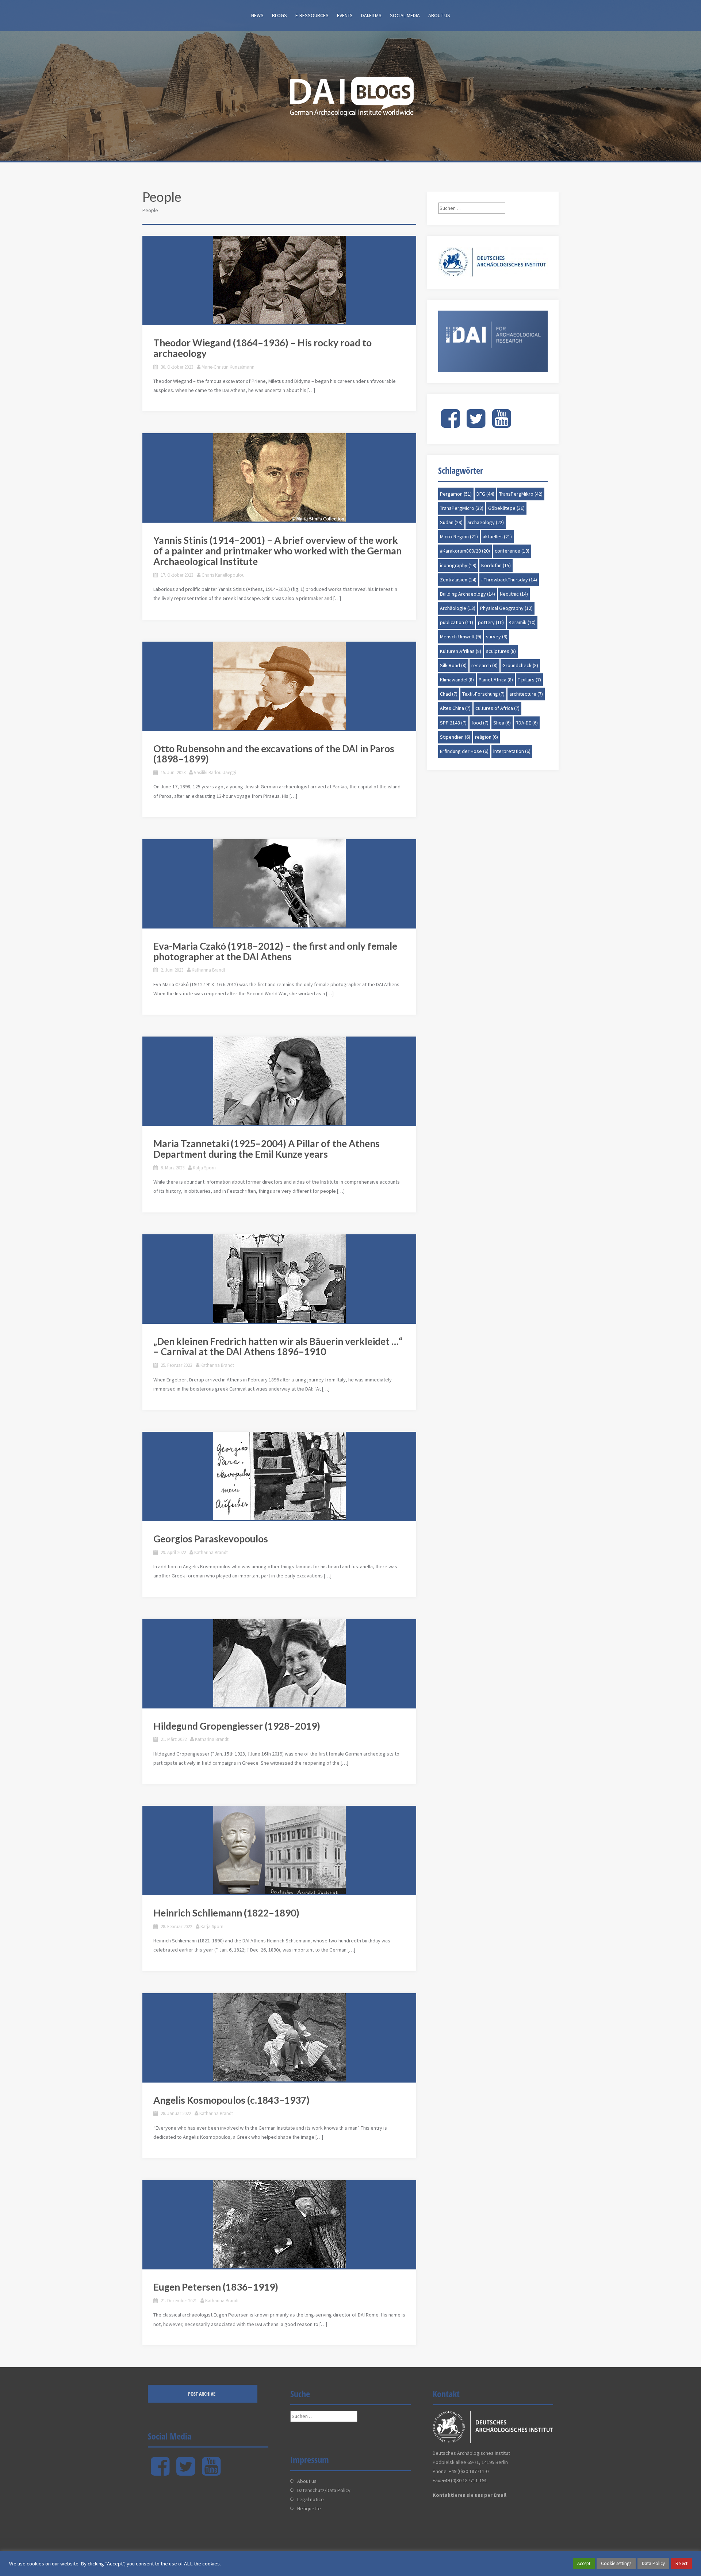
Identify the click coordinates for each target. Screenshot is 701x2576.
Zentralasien (458, 580)
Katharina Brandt (208, 970)
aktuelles (497, 537)
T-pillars (529, 680)
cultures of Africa (497, 708)
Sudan (451, 522)
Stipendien (455, 737)
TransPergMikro (521, 494)
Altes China (455, 708)
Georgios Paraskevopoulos (211, 1539)
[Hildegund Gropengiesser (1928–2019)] (279, 1663)
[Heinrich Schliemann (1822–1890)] (279, 1850)
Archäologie (458, 608)
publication (457, 622)
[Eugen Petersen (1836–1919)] (279, 2224)
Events (345, 15)
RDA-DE (527, 723)
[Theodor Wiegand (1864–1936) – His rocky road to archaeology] (279, 280)
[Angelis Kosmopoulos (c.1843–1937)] (279, 2037)
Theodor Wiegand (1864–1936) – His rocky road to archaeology (263, 348)
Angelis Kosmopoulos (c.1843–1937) (231, 2100)
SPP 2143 (453, 723)
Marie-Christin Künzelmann (228, 367)
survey (497, 637)
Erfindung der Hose (464, 751)
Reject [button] (681, 2563)
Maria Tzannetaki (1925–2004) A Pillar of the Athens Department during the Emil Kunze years (267, 1149)
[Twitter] (476, 424)
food (480, 723)
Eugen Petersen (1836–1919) (216, 2287)
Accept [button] (584, 2563)
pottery (491, 622)
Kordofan (496, 565)
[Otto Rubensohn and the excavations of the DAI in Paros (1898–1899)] (279, 686)
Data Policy (653, 2563)
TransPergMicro (462, 508)
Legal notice (311, 2499)
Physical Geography (506, 608)
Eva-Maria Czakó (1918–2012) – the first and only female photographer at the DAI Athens (275, 951)
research (484, 665)
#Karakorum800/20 (465, 551)
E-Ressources (312, 15)
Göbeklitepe (506, 508)
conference (512, 551)
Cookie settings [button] (616, 2563)
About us (439, 15)
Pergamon (456, 494)
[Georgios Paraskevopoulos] (279, 1476)
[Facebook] (450, 424)
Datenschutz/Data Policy (324, 2490)
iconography (458, 565)
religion (487, 737)
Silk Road (453, 665)
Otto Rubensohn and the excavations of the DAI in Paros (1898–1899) (274, 754)
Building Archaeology (468, 594)
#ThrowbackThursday (509, 580)
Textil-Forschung (483, 694)
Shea (502, 723)
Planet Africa (496, 680)
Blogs (279, 15)
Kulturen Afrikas (461, 651)
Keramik (522, 622)
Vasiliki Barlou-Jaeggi (215, 772)
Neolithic (514, 594)
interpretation (512, 751)
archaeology (486, 522)
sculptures (501, 651)
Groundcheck (520, 665)
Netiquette (309, 2508)
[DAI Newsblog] (350, 94)
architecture (526, 694)
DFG (485, 494)
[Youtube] (501, 424)
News (257, 15)
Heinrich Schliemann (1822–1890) (226, 1913)
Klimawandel (457, 680)
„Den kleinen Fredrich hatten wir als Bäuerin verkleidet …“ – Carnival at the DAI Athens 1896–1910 (278, 1347)
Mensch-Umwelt (461, 637)
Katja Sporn (204, 1168)
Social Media (405, 15)
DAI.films (371, 15)
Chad (449, 694)
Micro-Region (459, 537)
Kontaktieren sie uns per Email (470, 2495)
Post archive (202, 2394)
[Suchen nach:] (472, 208)
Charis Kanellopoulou (223, 575)
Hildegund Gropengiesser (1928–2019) (237, 1726)
